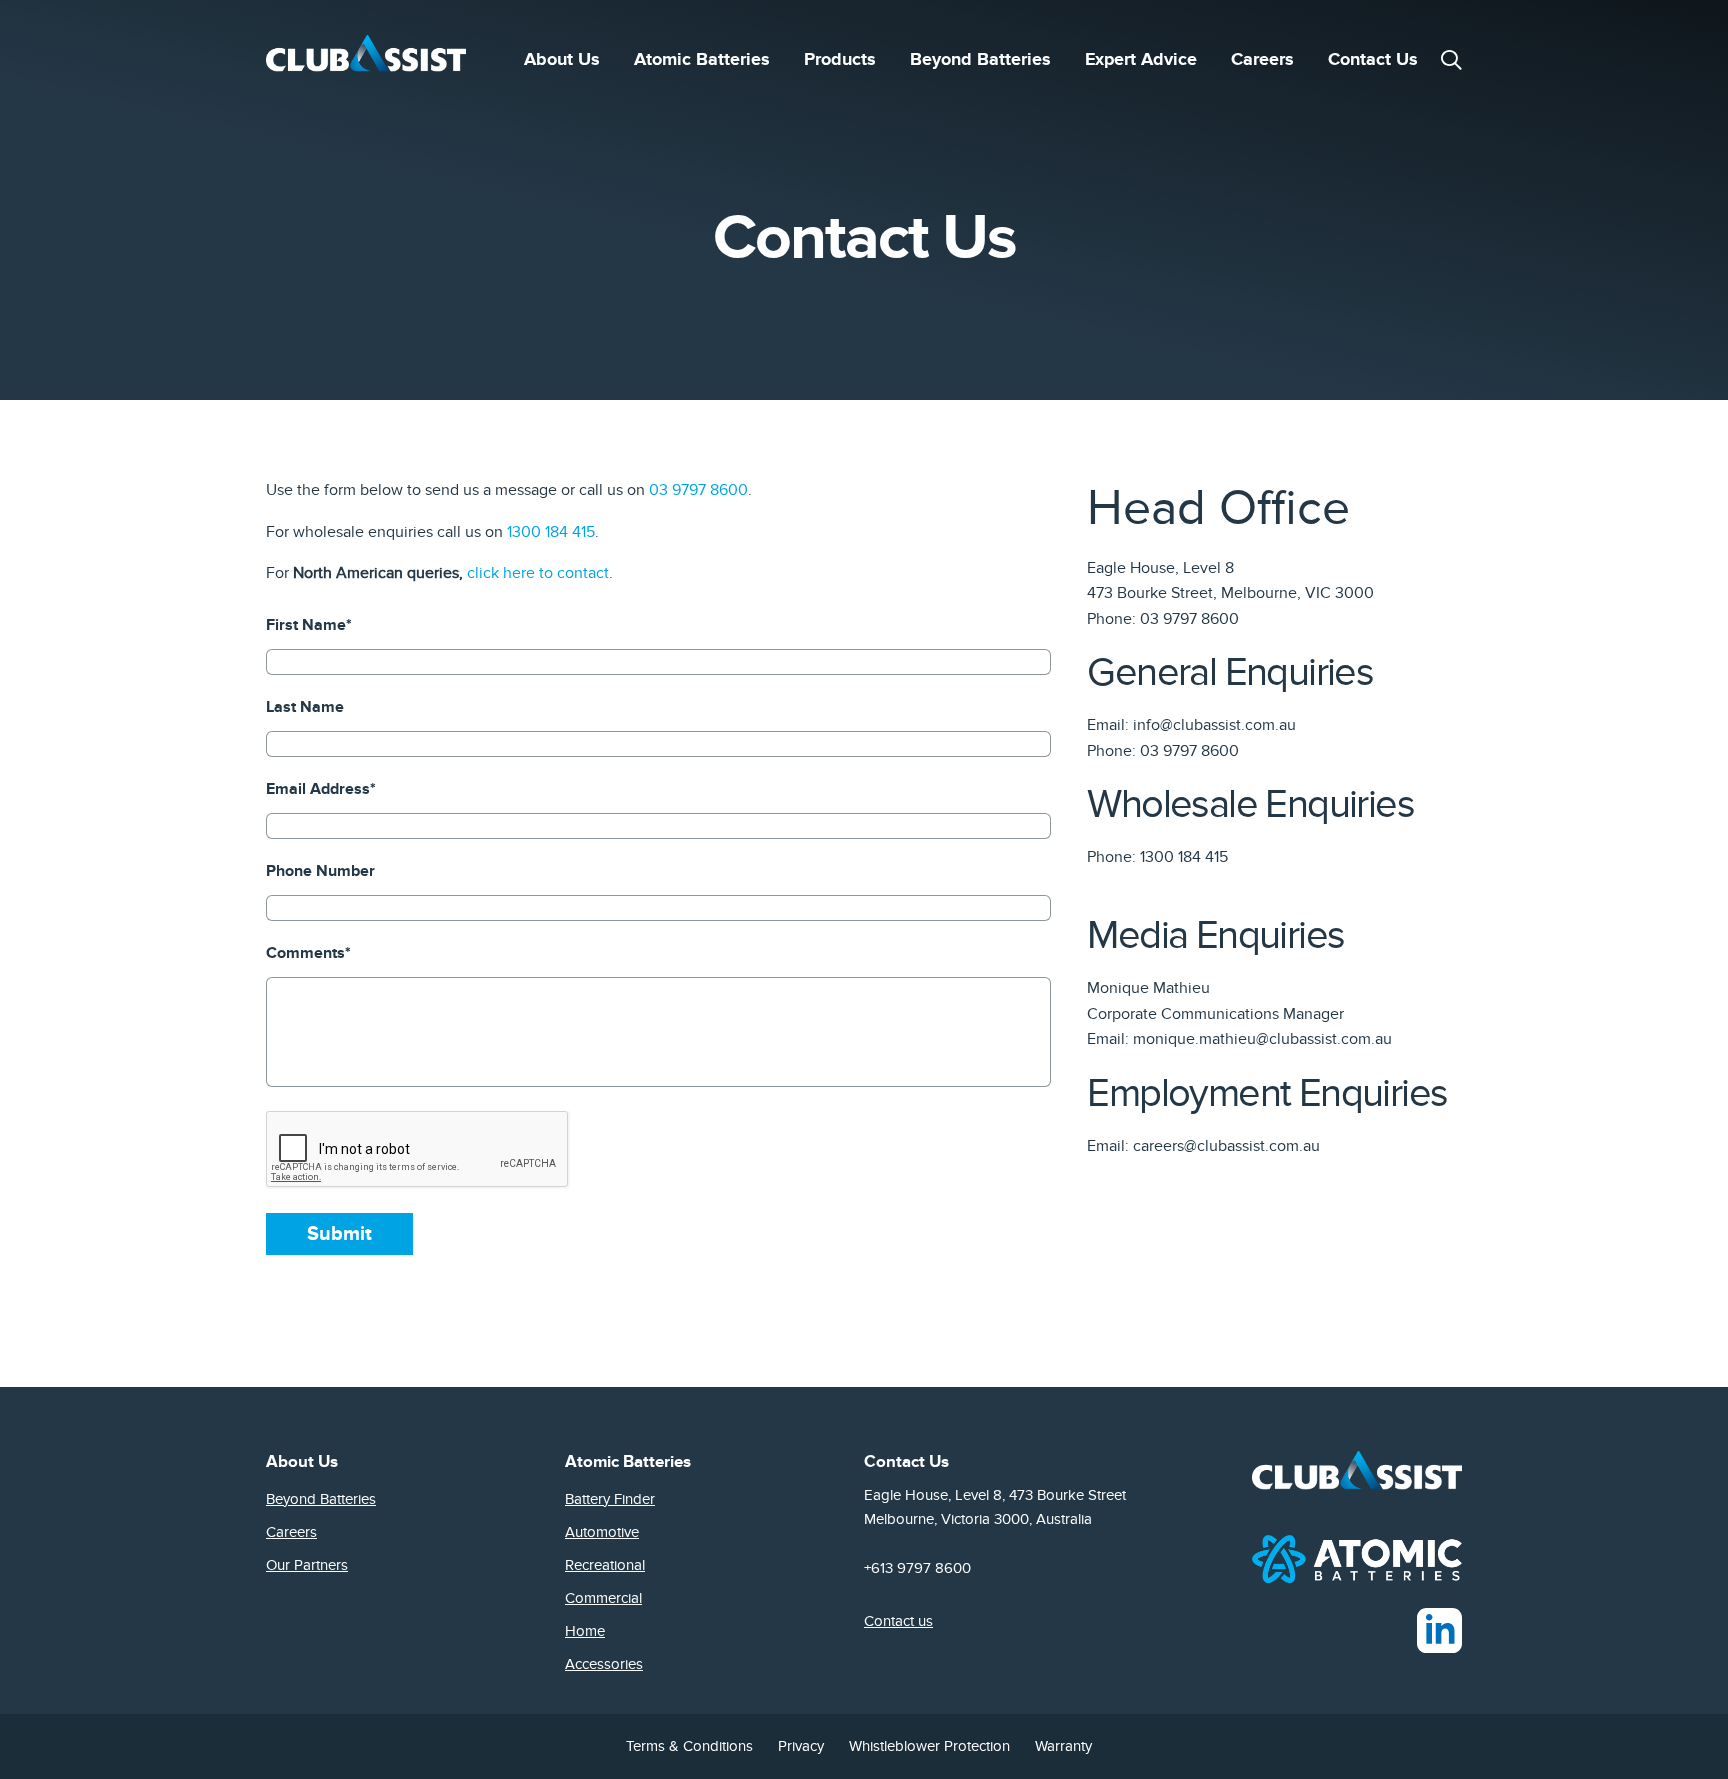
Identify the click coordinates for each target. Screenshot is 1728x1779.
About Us (562, 60)
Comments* (308, 953)
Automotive (602, 1532)
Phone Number (320, 871)
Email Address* (321, 789)
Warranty (1063, 1746)
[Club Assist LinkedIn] (1439, 1629)
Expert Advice (1141, 60)
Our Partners (307, 1565)
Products (840, 60)
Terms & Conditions (689, 1746)
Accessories (604, 1664)
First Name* (309, 625)
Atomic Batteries (702, 60)
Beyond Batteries (980, 60)
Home (585, 1631)
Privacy (801, 1746)
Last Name (305, 707)
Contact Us (1373, 60)
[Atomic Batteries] (1357, 1557)
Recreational (605, 1565)
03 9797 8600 (698, 490)
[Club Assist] (366, 60)
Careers (1262, 60)
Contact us (898, 1621)
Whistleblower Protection (929, 1746)
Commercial (603, 1598)
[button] (1451, 60)
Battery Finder (610, 1499)
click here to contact (538, 573)
